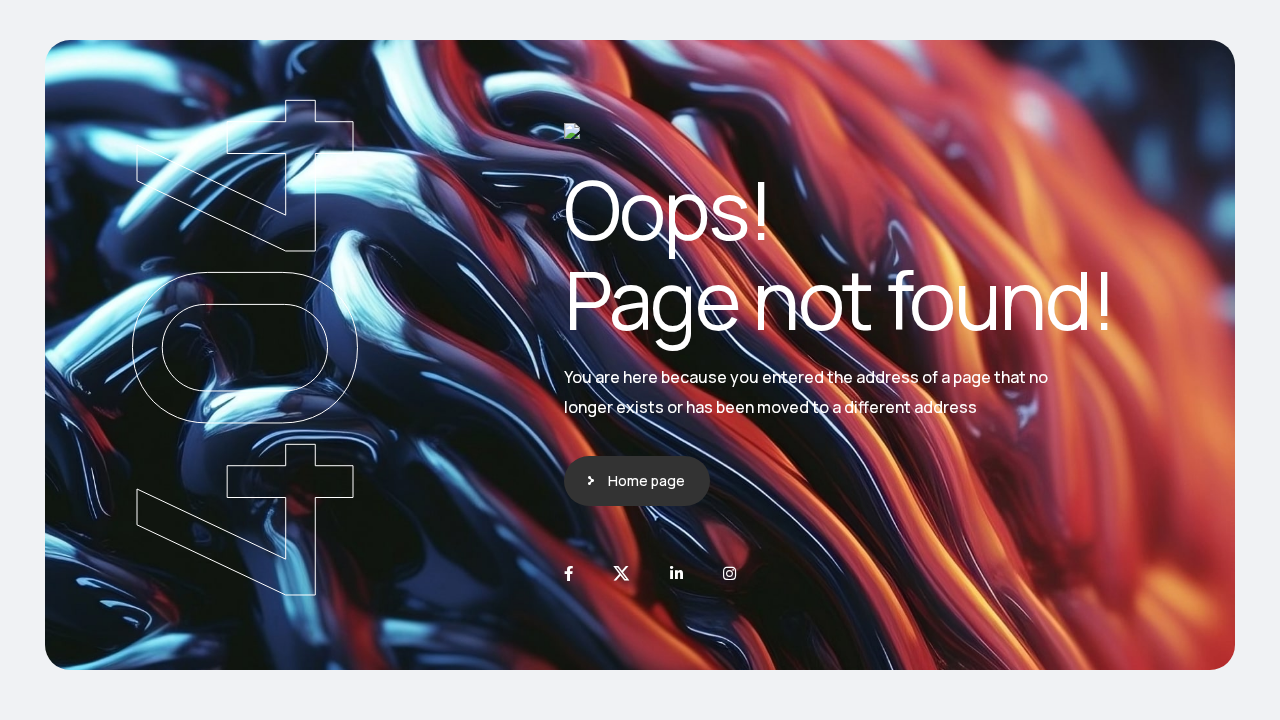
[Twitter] (621, 573)
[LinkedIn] (676, 573)
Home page (646, 480)
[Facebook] (568, 573)
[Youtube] (729, 573)
